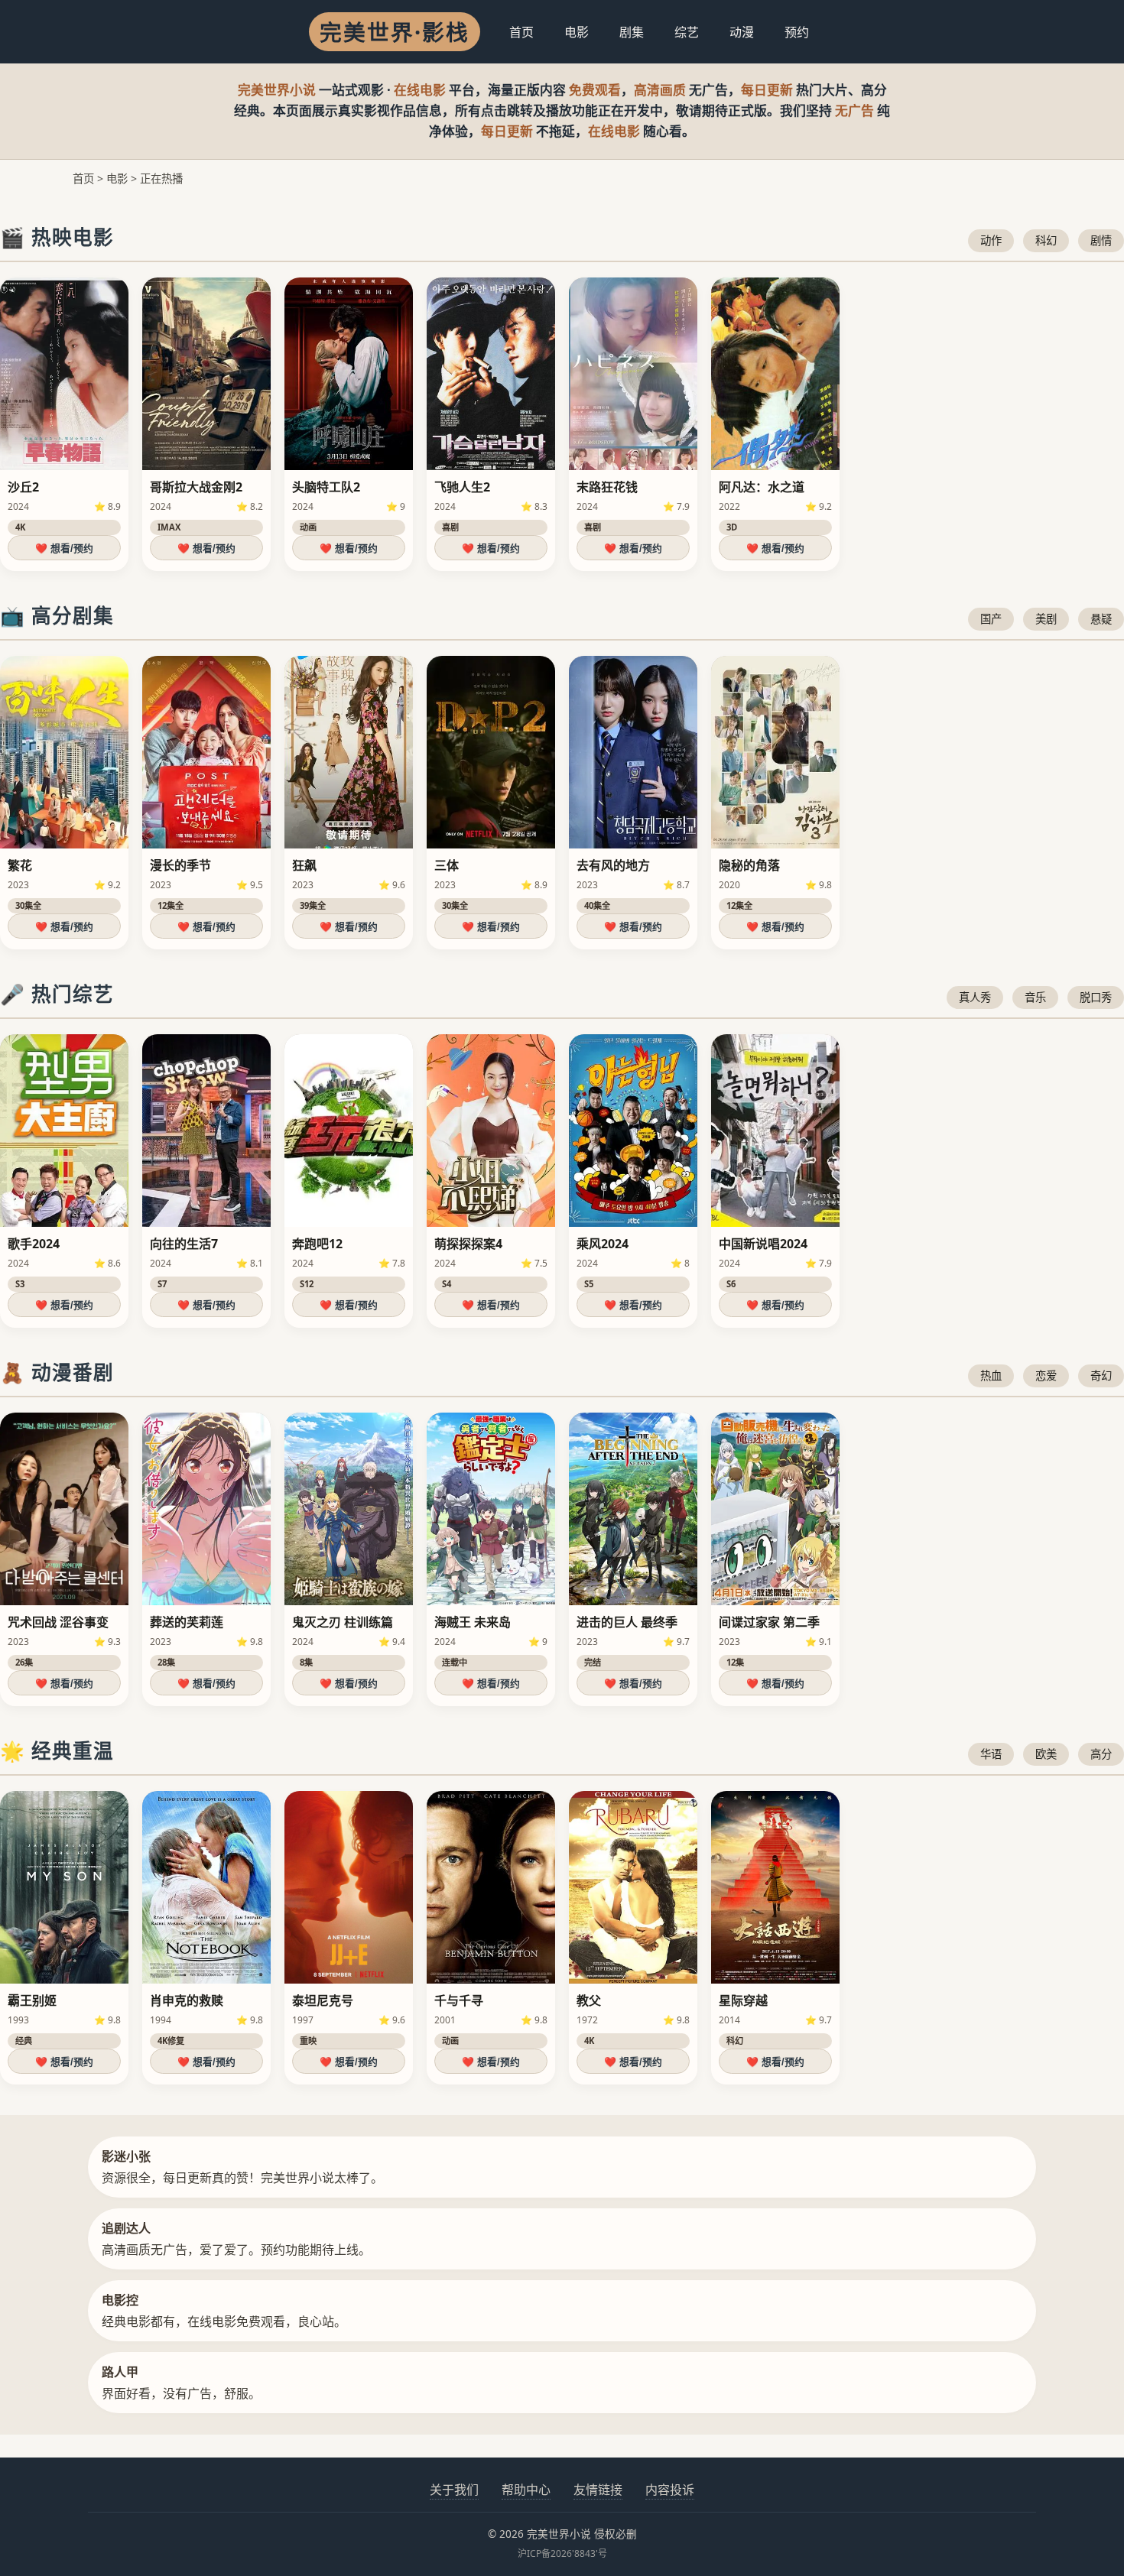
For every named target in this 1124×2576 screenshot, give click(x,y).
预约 (797, 32)
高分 (1101, 1754)
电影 (577, 32)
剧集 (632, 32)
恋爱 (1046, 1376)
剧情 (1101, 240)
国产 (991, 619)
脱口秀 (1096, 997)
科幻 (1046, 240)
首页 (521, 32)
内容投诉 (670, 2490)
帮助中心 (526, 2490)
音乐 (1035, 997)
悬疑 (1101, 619)
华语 (991, 1754)
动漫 (742, 32)
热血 (991, 1376)
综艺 (687, 32)
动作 (991, 240)
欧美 (1046, 1754)
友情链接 (598, 2490)
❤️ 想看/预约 (64, 548)
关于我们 (454, 2490)
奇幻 (1101, 1376)
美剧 (1046, 619)
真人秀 (975, 997)
